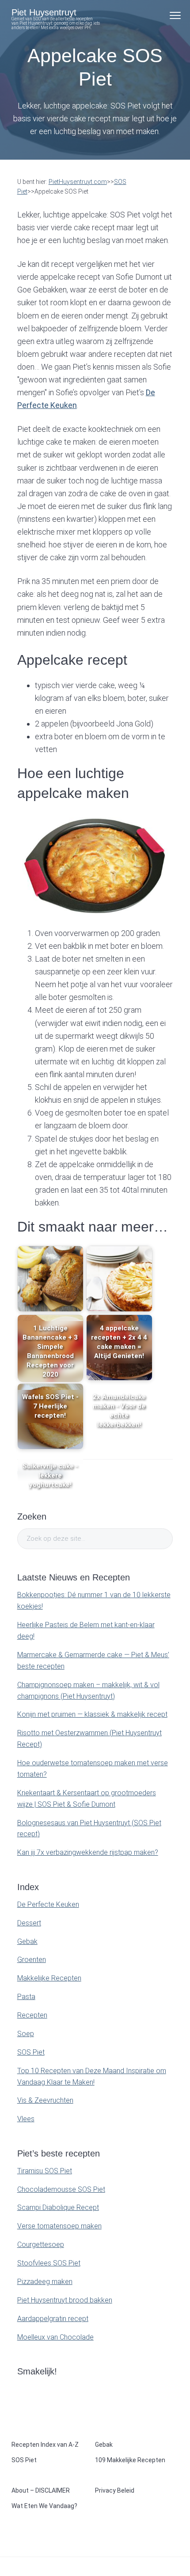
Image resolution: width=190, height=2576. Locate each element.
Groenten (32, 1960)
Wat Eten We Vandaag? (44, 2506)
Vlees (26, 2119)
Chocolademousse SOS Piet (61, 2189)
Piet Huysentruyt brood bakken (65, 2300)
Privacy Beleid (115, 2490)
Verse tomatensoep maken (59, 2226)
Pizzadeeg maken (45, 2282)
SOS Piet (31, 2052)
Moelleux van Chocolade (55, 2337)
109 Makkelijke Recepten (130, 2460)
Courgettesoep (41, 2245)
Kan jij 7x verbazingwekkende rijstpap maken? (88, 1852)
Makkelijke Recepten (49, 1978)
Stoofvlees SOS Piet (49, 2263)
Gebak (27, 1941)
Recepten (32, 2015)
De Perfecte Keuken (48, 1904)
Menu (175, 15)
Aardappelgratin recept (53, 2319)
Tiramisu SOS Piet (45, 2171)
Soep (26, 2034)
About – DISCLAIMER (41, 2490)
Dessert (29, 1923)
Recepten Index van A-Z (45, 2445)
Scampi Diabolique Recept (58, 2207)
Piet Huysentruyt (44, 12)
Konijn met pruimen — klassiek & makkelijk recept (92, 1714)
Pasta (26, 1997)
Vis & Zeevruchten (45, 2100)
